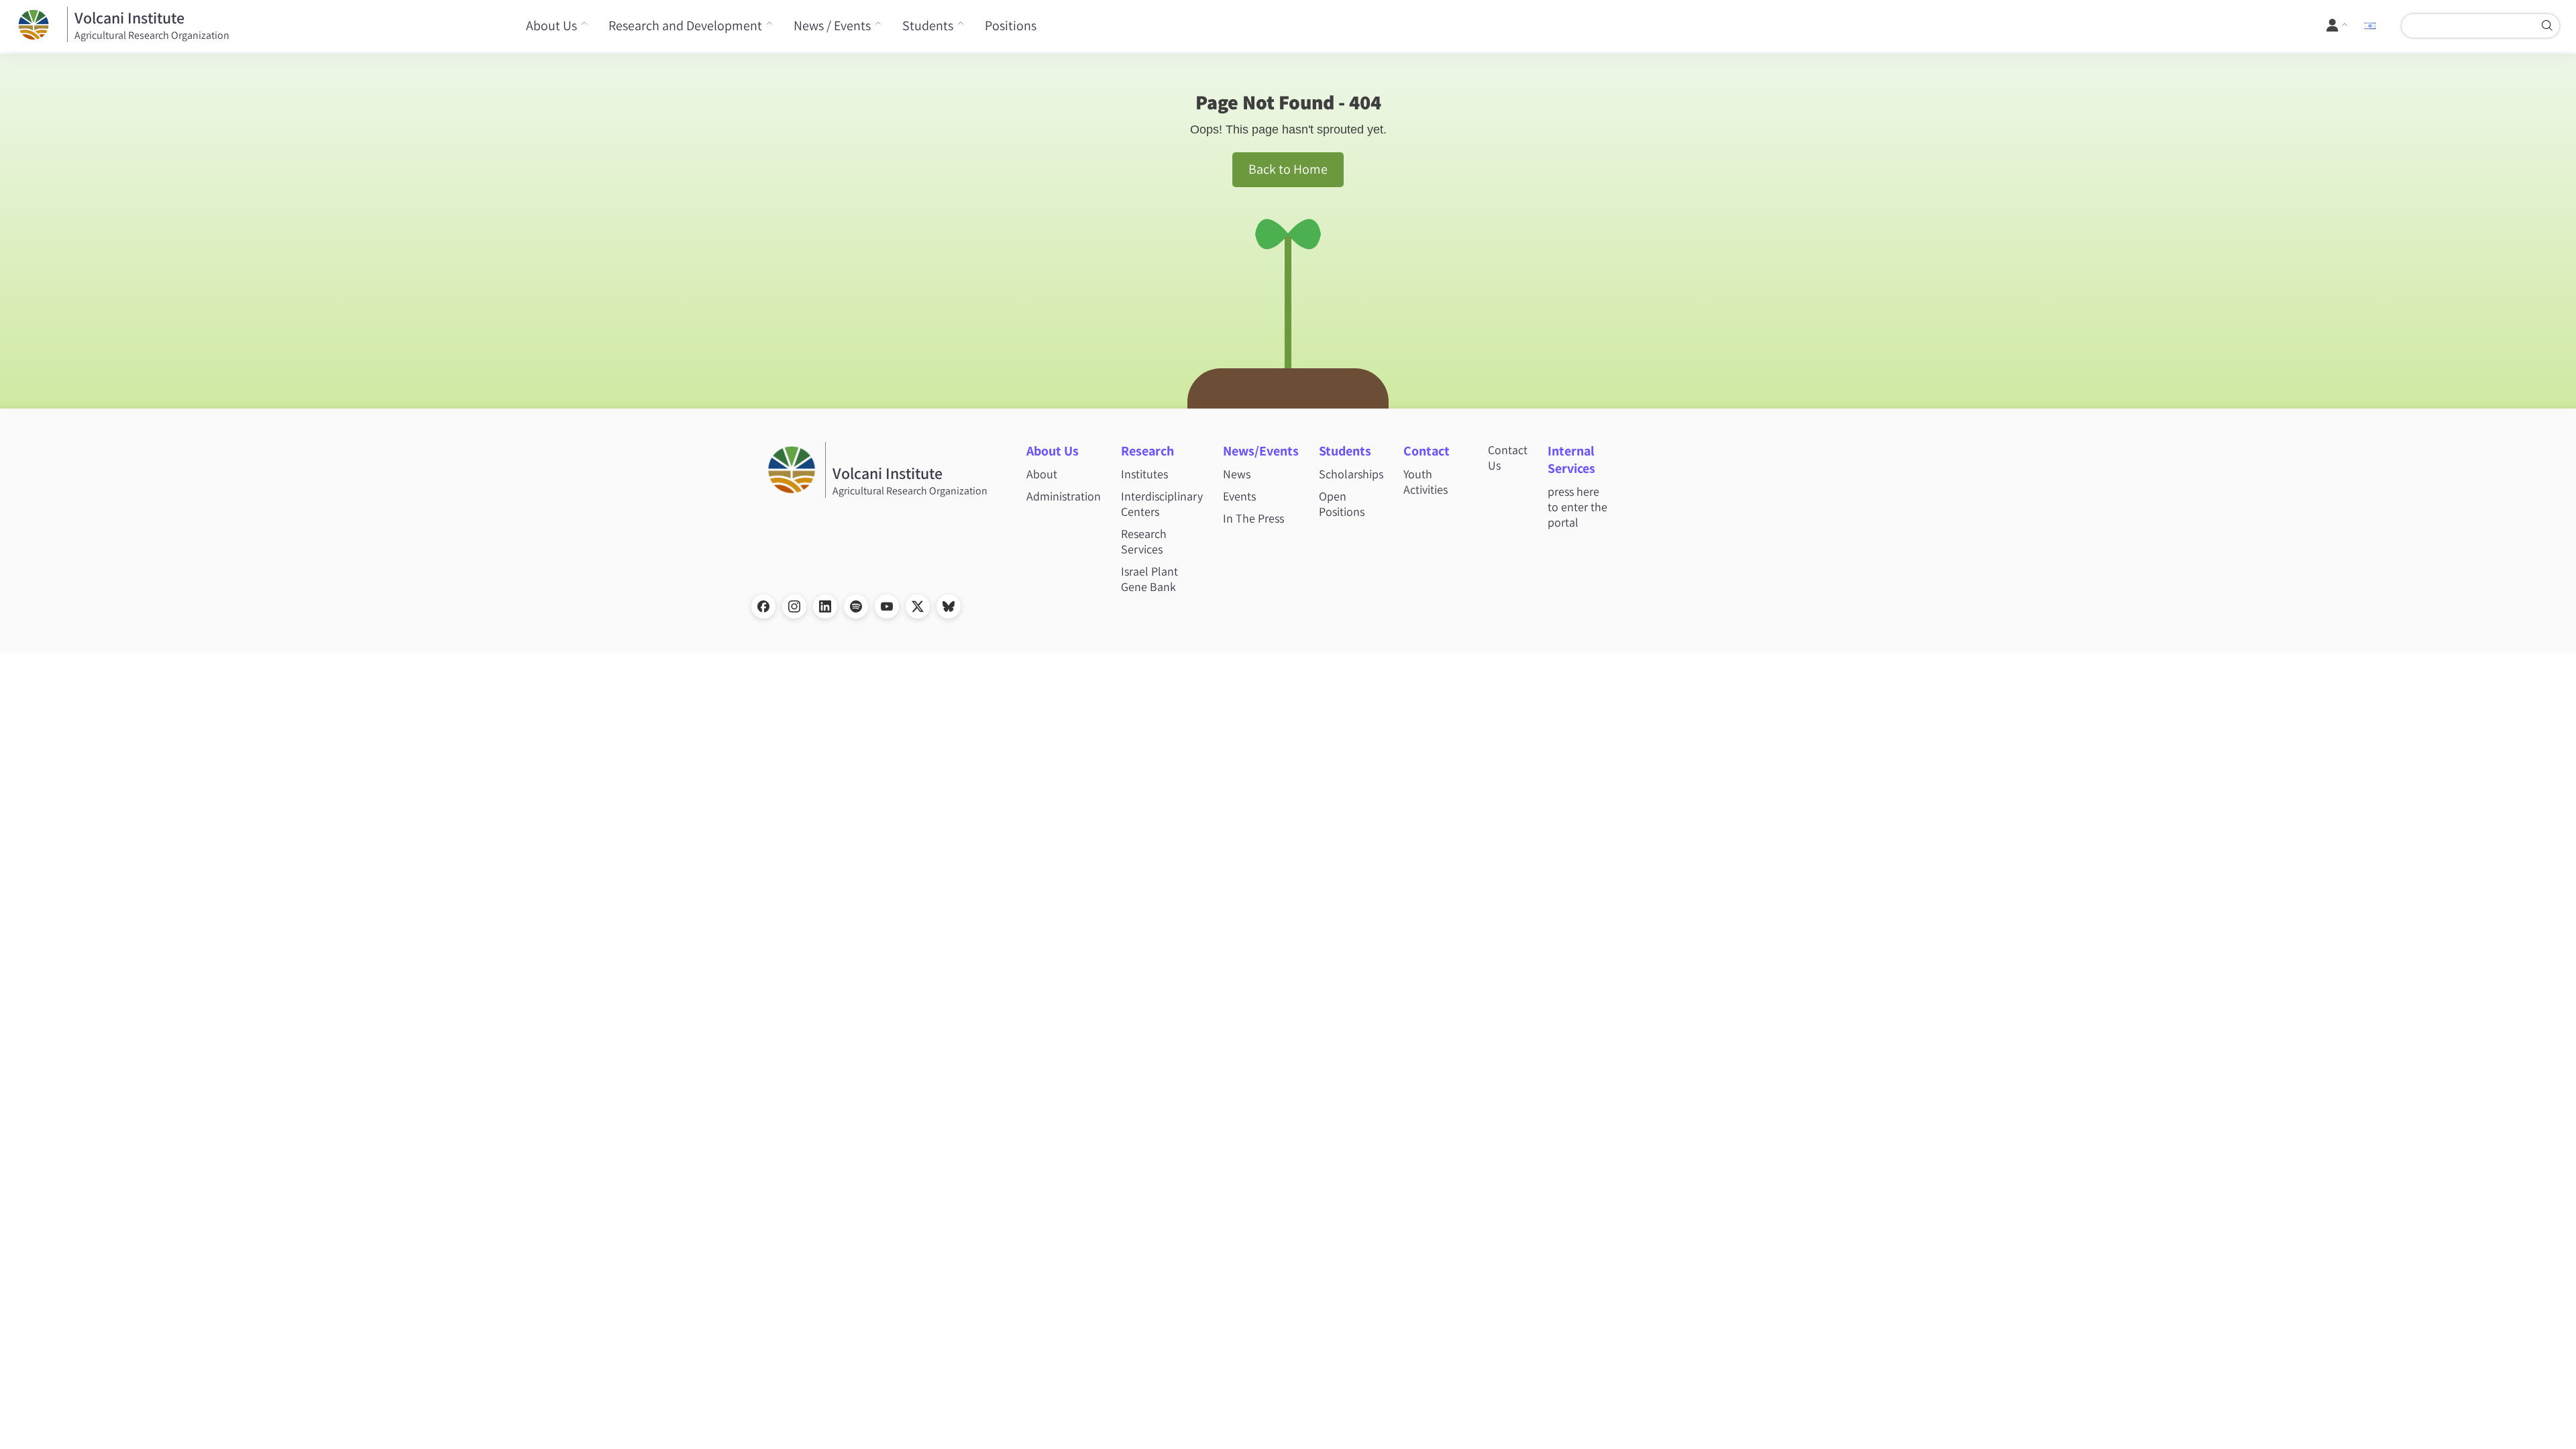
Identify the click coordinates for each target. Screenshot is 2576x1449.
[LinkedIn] (825, 606)
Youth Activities (1426, 482)
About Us (551, 25)
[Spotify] (856, 606)
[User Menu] (2338, 25)
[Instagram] (794, 606)
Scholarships (1351, 474)
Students (928, 25)
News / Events (832, 25)
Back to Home (1288, 169)
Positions (1011, 25)
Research (1147, 451)
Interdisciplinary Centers (1162, 504)
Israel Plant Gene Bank (1149, 579)
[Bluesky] (949, 606)
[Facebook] (763, 606)
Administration (1064, 496)
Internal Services (1571, 460)
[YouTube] (887, 606)
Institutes (1144, 474)
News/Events (1261, 451)
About (1042, 474)
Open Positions (1342, 504)
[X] (918, 606)
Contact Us (1508, 458)
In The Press (1253, 518)
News (1237, 474)
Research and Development (685, 25)
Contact (1427, 451)
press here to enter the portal (1577, 507)
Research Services (1144, 541)
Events (1239, 496)
